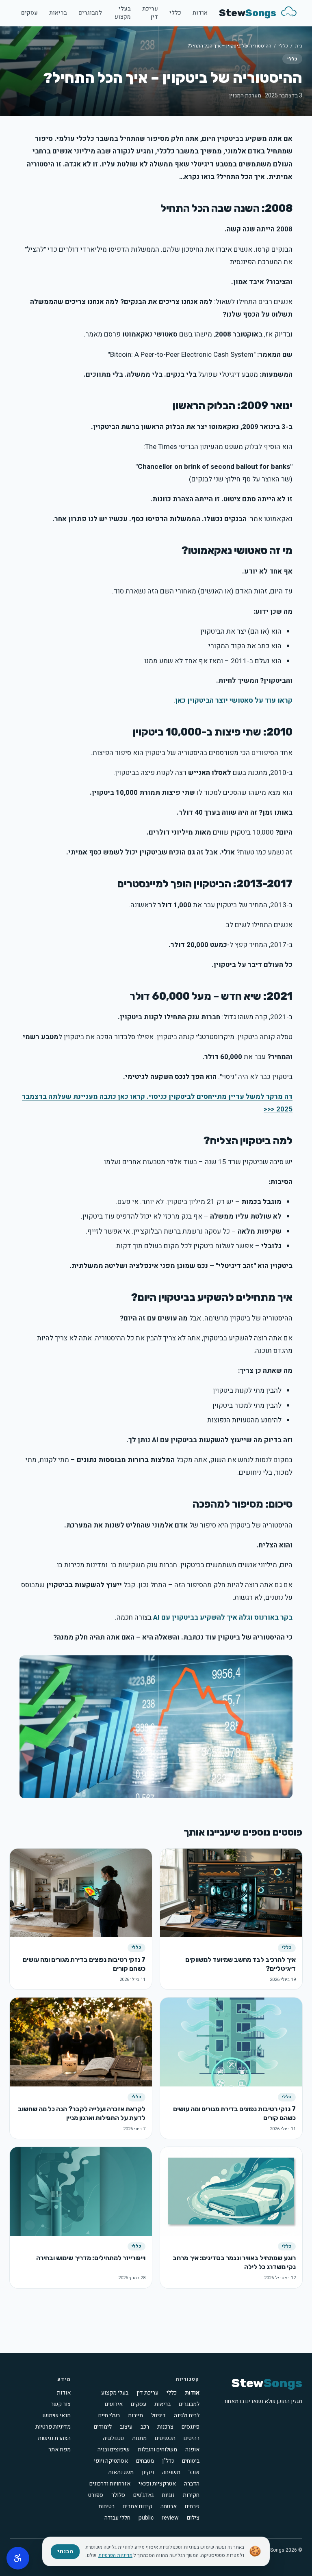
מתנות (139, 2438)
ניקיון (148, 2472)
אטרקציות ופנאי (157, 2484)
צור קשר (61, 2404)
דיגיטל (158, 2416)
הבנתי (65, 2551)
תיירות (135, 2416)
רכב (145, 2427)
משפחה (171, 2472)
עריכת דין (150, 13)
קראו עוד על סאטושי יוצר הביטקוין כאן (234, 700)
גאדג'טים (143, 2495)
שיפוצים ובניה (114, 2450)
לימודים (103, 2427)
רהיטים (192, 2438)
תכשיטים (165, 2438)
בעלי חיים (109, 2416)
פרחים (192, 2507)
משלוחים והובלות (157, 2450)
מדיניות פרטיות (53, 2427)
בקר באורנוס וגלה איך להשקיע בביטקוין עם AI (223, 1617)
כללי (175, 13)
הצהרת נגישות (54, 2438)
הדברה (192, 2484)
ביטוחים (191, 2461)
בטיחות (106, 2507)
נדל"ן (168, 2461)
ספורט (96, 2495)
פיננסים (191, 2427)
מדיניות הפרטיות (115, 2555)
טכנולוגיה (113, 2438)
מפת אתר (60, 2450)
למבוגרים (90, 13)
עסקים (29, 13)
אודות (200, 13)
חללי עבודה (117, 2518)
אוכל (194, 2472)
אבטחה (169, 2507)
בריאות (58, 13)
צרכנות (165, 2427)
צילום (193, 2518)
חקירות (191, 2495)
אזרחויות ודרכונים (110, 2484)
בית (299, 46)
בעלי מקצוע (123, 13)
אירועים (114, 2404)
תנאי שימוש (57, 2415)
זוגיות (168, 2495)
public (146, 2518)
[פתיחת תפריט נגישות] (18, 2558)
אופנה (192, 2450)
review (170, 2518)
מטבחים (145, 2461)
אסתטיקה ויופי (111, 2461)
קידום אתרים (138, 2507)
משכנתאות (121, 2472)
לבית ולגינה (187, 2416)
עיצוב (126, 2427)
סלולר (118, 2495)
